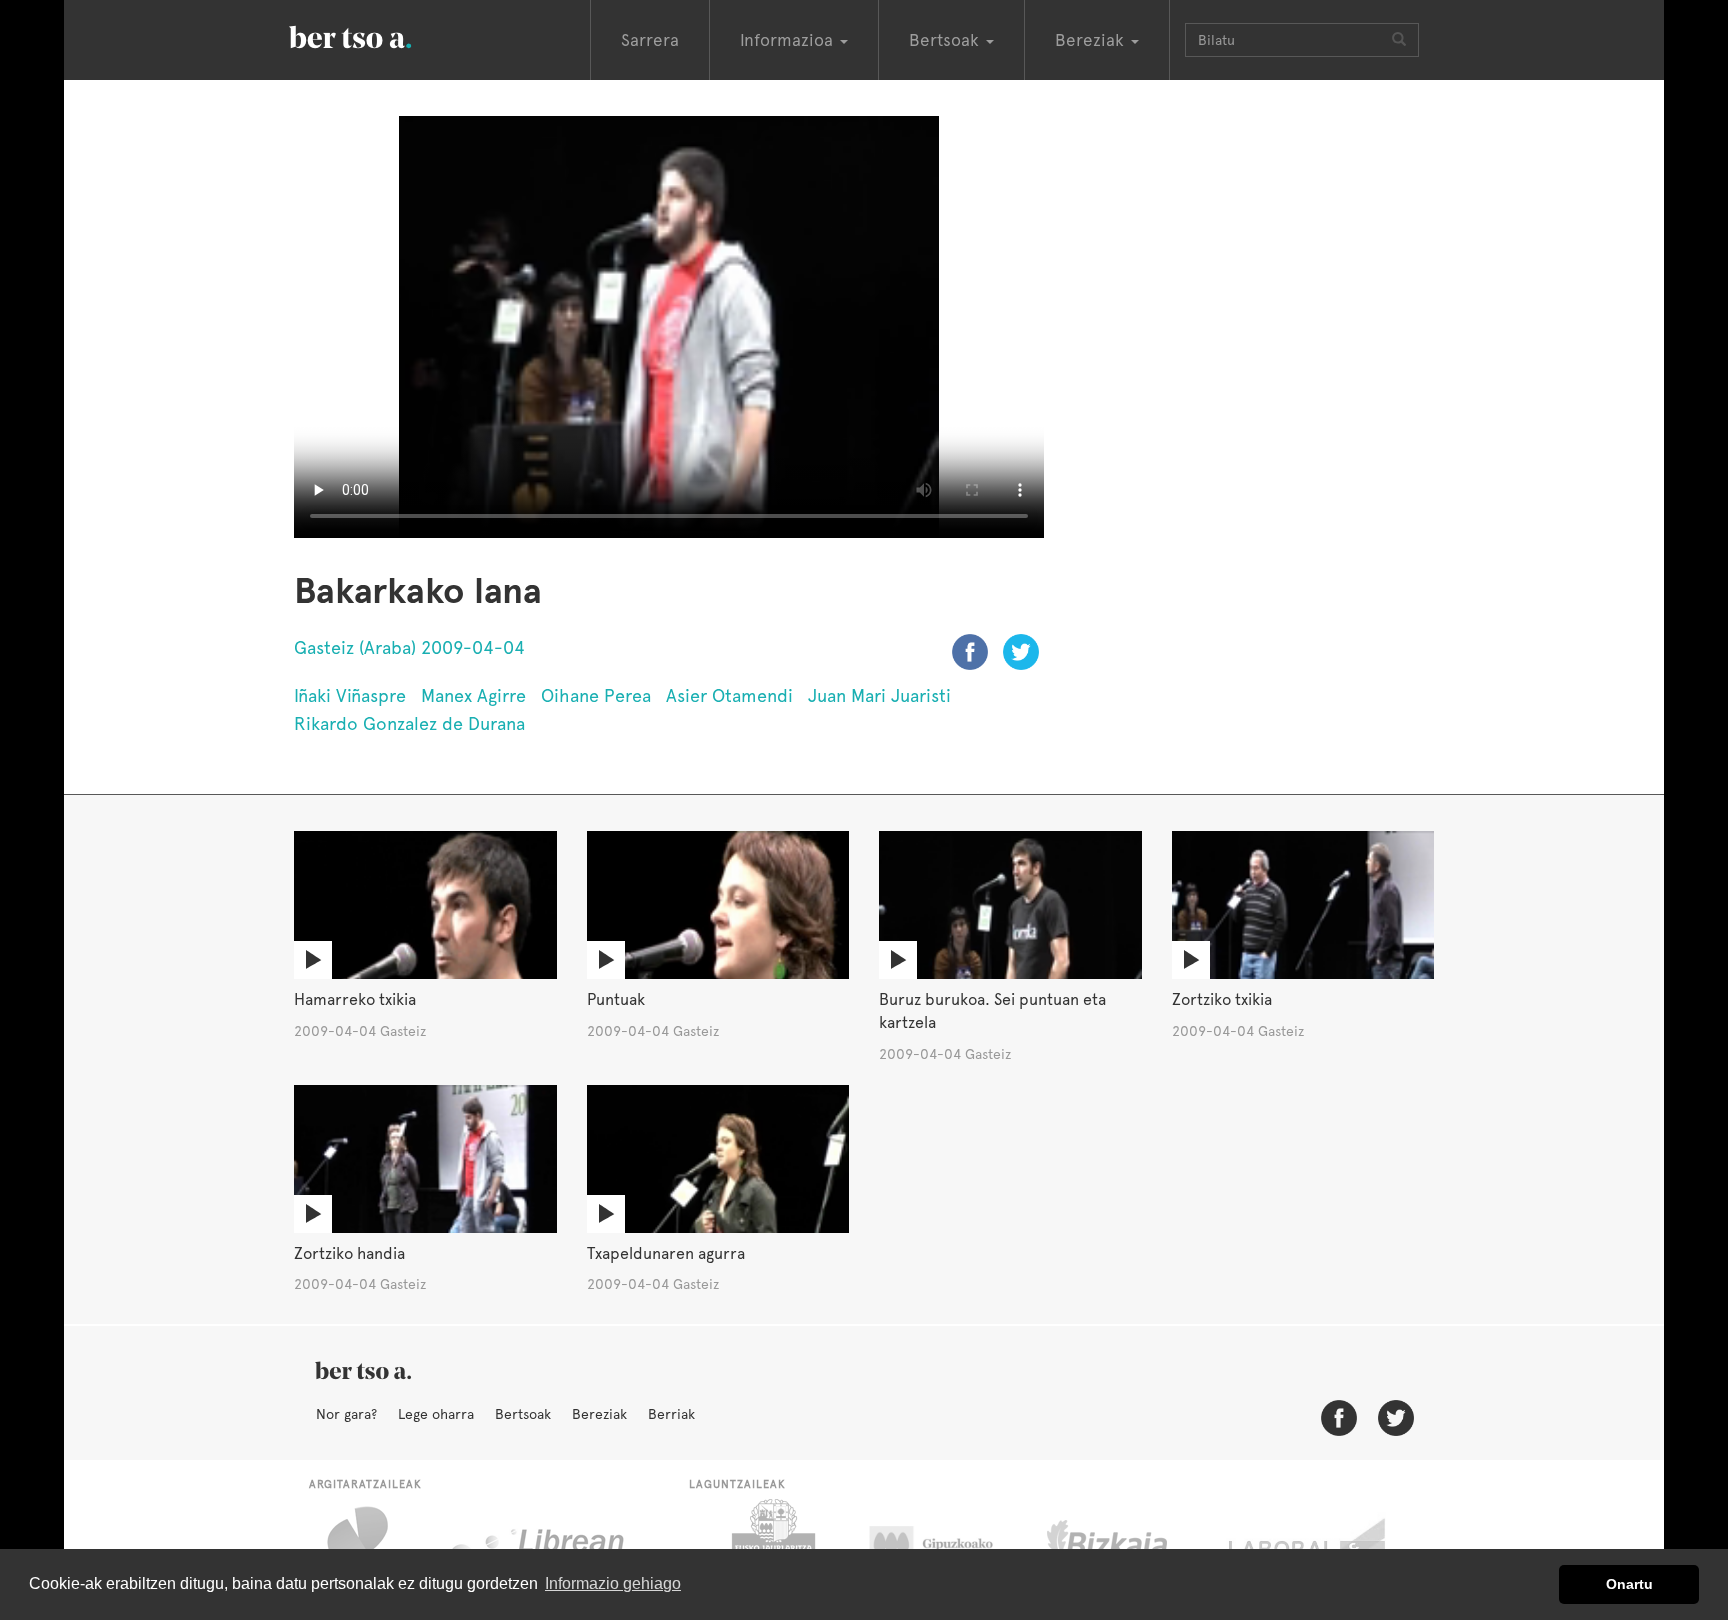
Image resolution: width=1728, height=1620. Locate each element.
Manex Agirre (473, 695)
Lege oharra (436, 1414)
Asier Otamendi (729, 695)
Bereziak (599, 1414)
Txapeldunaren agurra (666, 1253)
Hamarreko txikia (355, 999)
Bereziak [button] (1092, 40)
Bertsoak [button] (946, 40)
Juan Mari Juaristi (879, 695)
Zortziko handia (349, 1253)
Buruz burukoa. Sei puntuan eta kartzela (992, 1011)
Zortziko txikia (1222, 999)
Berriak (671, 1414)
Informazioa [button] (789, 40)
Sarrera (650, 40)
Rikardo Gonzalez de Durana (409, 723)
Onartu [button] (1629, 1584)
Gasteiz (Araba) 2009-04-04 (409, 647)
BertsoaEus (379, 35)
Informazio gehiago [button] (613, 1583)
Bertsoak (523, 1414)
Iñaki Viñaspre (350, 695)
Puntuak (616, 999)
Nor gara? (346, 1414)
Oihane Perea (596, 695)
